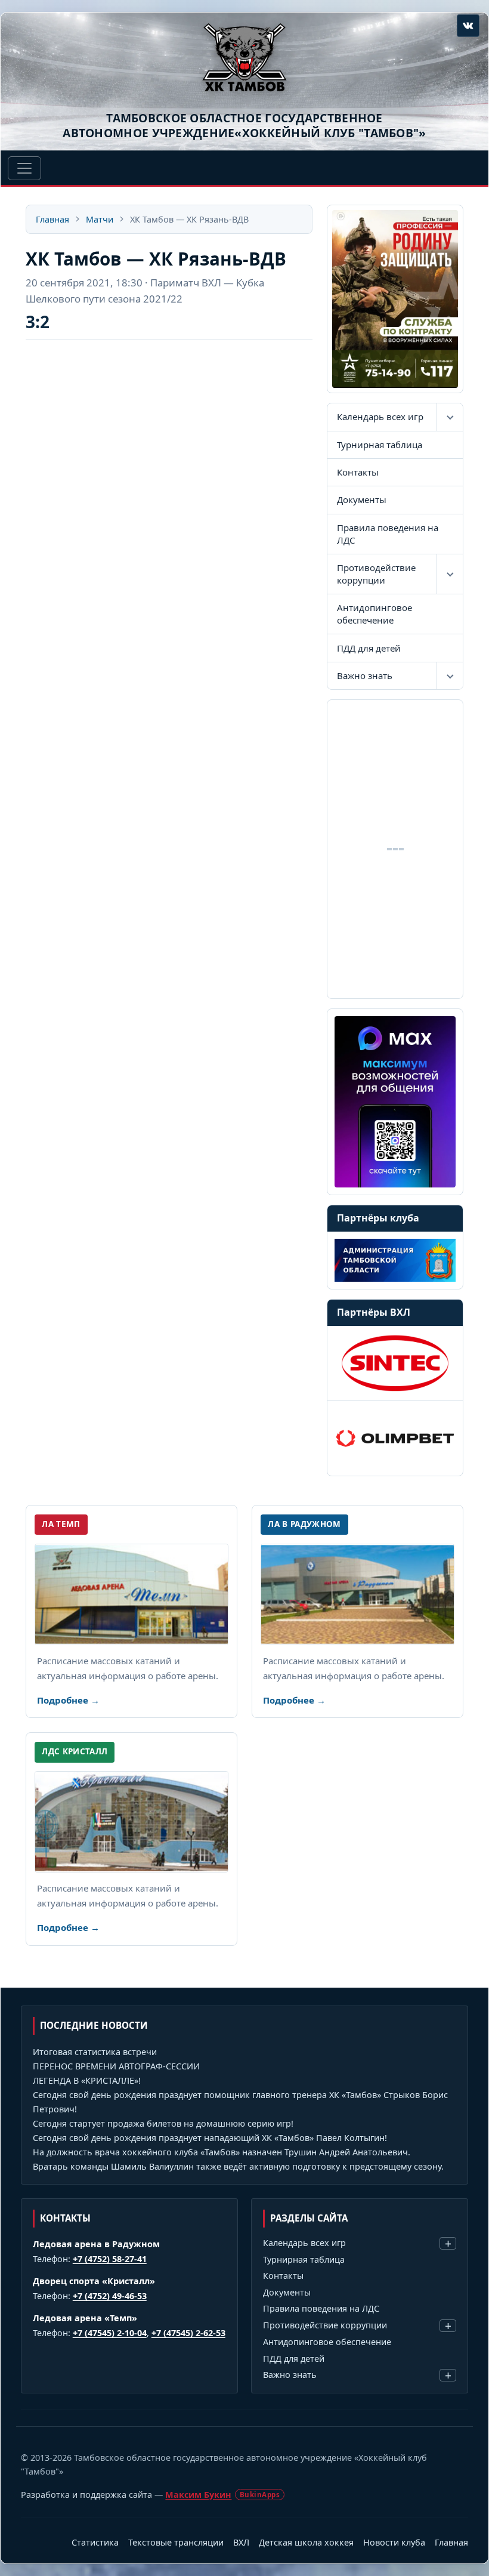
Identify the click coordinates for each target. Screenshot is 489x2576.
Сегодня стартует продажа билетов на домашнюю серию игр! (163, 2123)
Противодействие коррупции (376, 574)
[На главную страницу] (244, 57)
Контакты (358, 472)
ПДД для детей (369, 648)
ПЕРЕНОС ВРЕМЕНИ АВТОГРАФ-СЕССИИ (116, 2066)
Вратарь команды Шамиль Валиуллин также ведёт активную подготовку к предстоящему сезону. (238, 2166)
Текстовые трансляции (176, 2542)
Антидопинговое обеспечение (375, 614)
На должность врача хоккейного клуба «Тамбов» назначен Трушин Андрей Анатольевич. (222, 2152)
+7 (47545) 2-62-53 (188, 2333)
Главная (52, 219)
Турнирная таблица (380, 445)
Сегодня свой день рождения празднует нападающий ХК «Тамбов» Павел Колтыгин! (210, 2138)
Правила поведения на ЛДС (388, 534)
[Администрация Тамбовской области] (395, 1260)
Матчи (100, 219)
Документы (362, 499)
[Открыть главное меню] (24, 168)
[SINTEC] (395, 1363)
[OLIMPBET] (395, 1438)
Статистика (95, 2542)
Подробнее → (68, 1700)
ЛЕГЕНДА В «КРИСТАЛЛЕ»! (87, 2080)
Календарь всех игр (380, 417)
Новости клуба (394, 2542)
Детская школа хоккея (306, 2542)
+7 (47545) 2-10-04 (110, 2333)
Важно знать (365, 675)
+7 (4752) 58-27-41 (110, 2259)
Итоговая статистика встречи (95, 2052)
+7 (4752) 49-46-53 (110, 2296)
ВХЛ (241, 2542)
